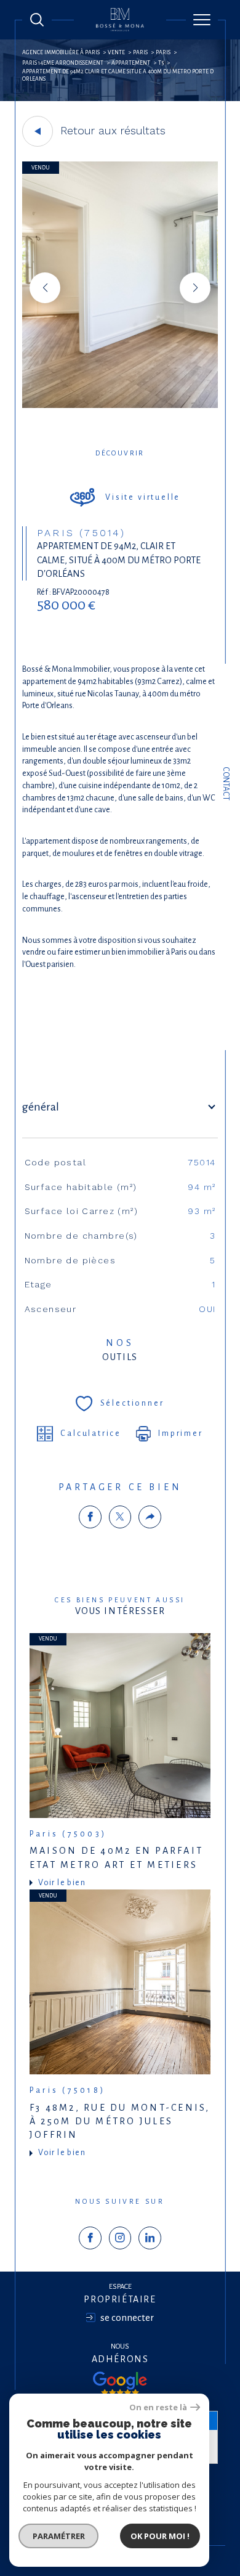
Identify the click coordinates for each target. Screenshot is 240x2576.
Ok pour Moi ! (160, 2536)
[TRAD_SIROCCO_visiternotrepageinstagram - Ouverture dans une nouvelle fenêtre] (120, 2238)
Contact (226, 784)
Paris (140, 52)
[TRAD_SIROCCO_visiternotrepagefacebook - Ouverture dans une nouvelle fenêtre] (90, 2238)
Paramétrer (59, 2536)
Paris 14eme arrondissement (63, 63)
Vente (116, 52)
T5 (161, 63)
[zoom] (120, 406)
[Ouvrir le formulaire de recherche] (37, 20)
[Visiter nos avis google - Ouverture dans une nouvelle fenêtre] (120, 2384)
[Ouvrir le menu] (202, 20)
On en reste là (158, 2407)
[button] (195, 288)
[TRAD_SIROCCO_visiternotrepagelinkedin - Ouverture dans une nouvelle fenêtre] (150, 2238)
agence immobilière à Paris (61, 52)
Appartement (131, 63)
